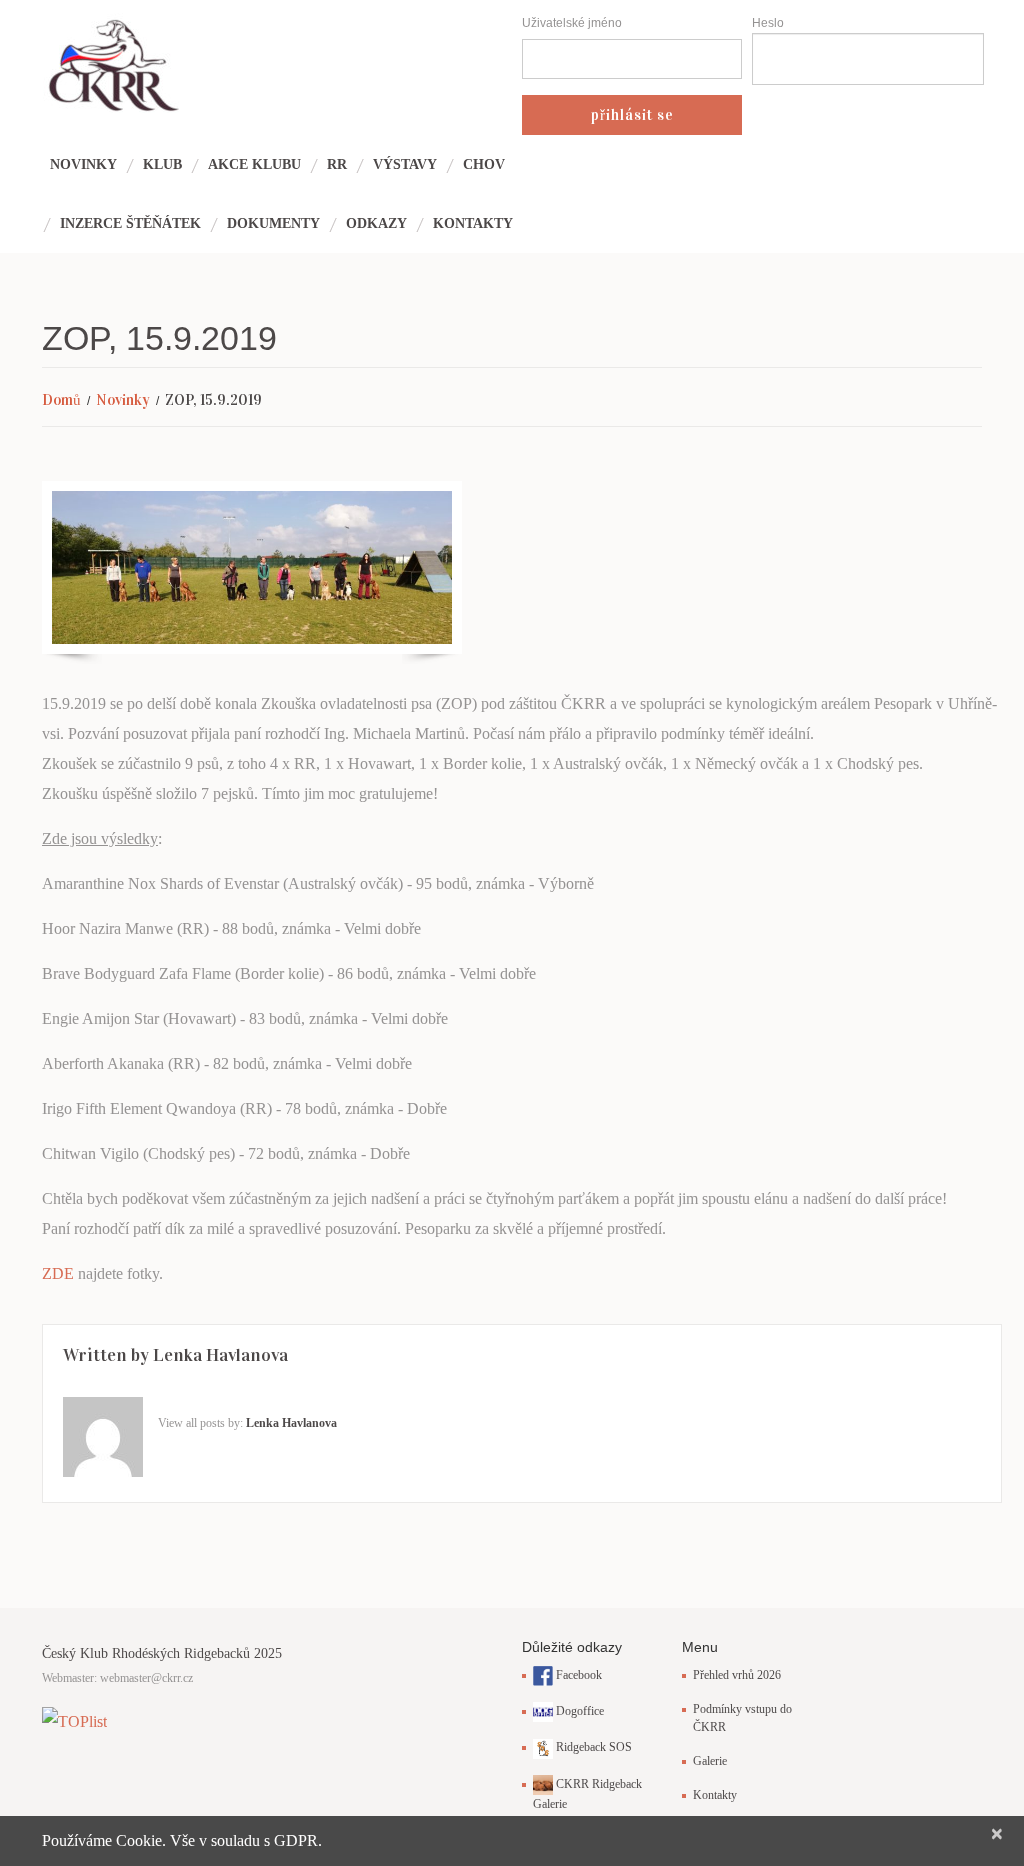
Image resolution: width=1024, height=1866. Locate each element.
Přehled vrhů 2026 (737, 1675)
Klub (162, 164)
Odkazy (376, 223)
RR (337, 164)
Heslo (768, 23)
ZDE (58, 1273)
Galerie (710, 1761)
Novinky (83, 164)
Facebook (577, 1675)
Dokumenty (273, 223)
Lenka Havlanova (220, 1355)
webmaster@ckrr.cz (146, 1678)
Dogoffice (578, 1711)
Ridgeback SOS (592, 1747)
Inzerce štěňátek (130, 223)
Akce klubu (254, 164)
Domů (61, 400)
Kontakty (473, 223)
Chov (484, 164)
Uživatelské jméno (572, 23)
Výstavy (405, 164)
